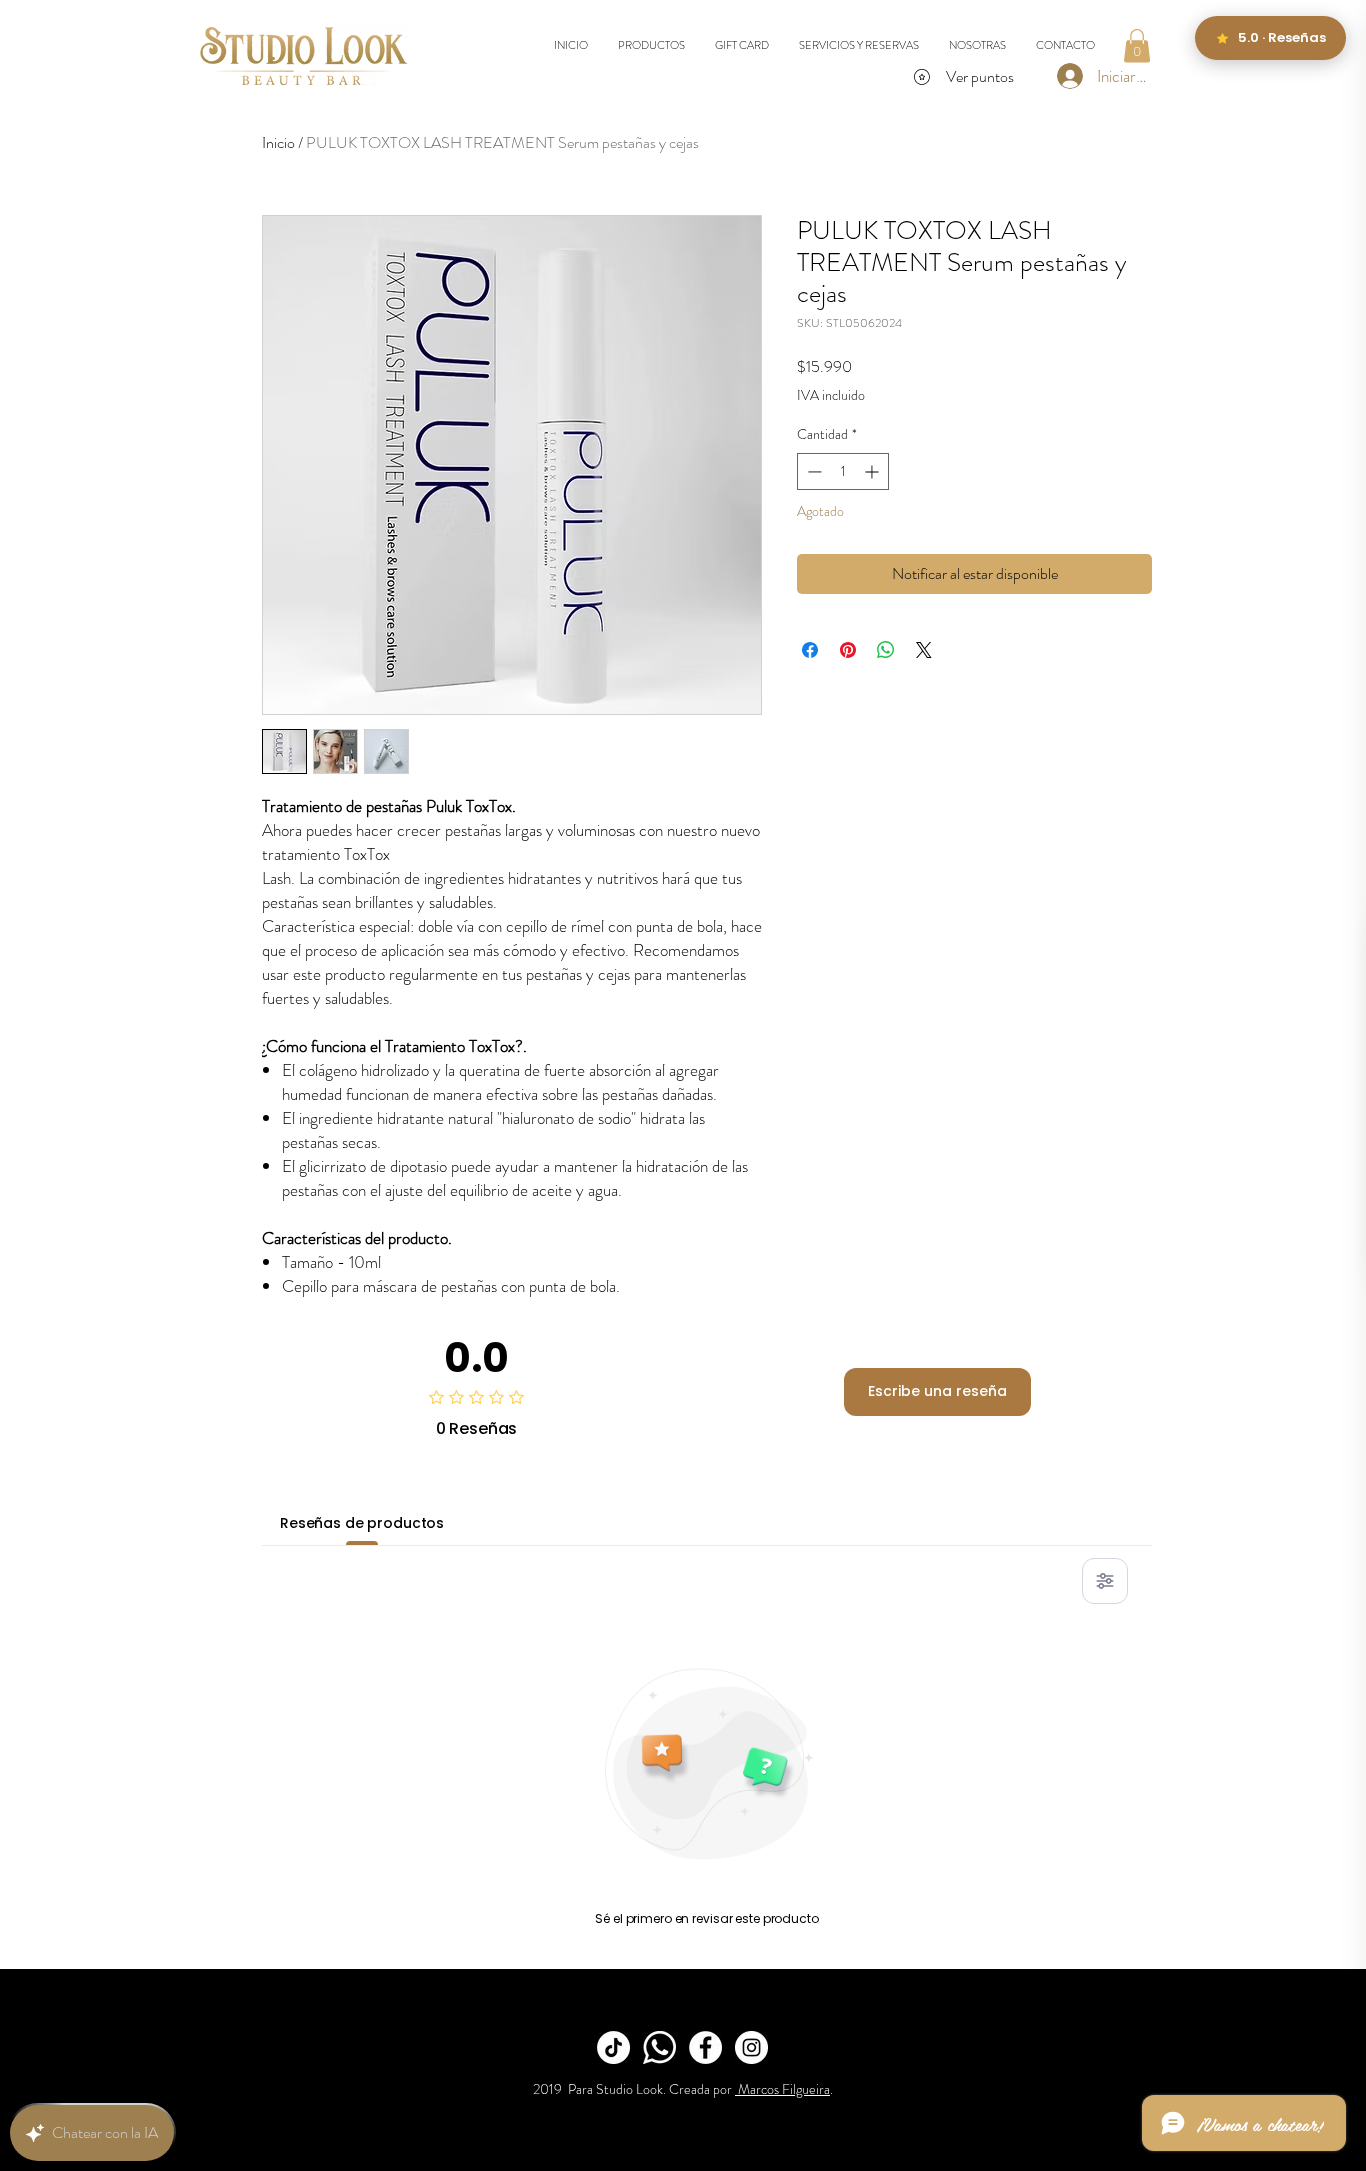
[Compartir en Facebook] (810, 650)
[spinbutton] (843, 471)
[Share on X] (924, 650)
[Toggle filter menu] (1105, 1581)
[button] (1137, 45)
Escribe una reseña (937, 1391)
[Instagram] (751, 2047)
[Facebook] (705, 2047)
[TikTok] (613, 2047)
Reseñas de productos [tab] (362, 1523)
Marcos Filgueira (782, 2089)
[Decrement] (812, 471)
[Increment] (873, 471)
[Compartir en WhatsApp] (886, 650)
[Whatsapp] (659, 2047)
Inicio (278, 142)
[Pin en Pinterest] (848, 650)
